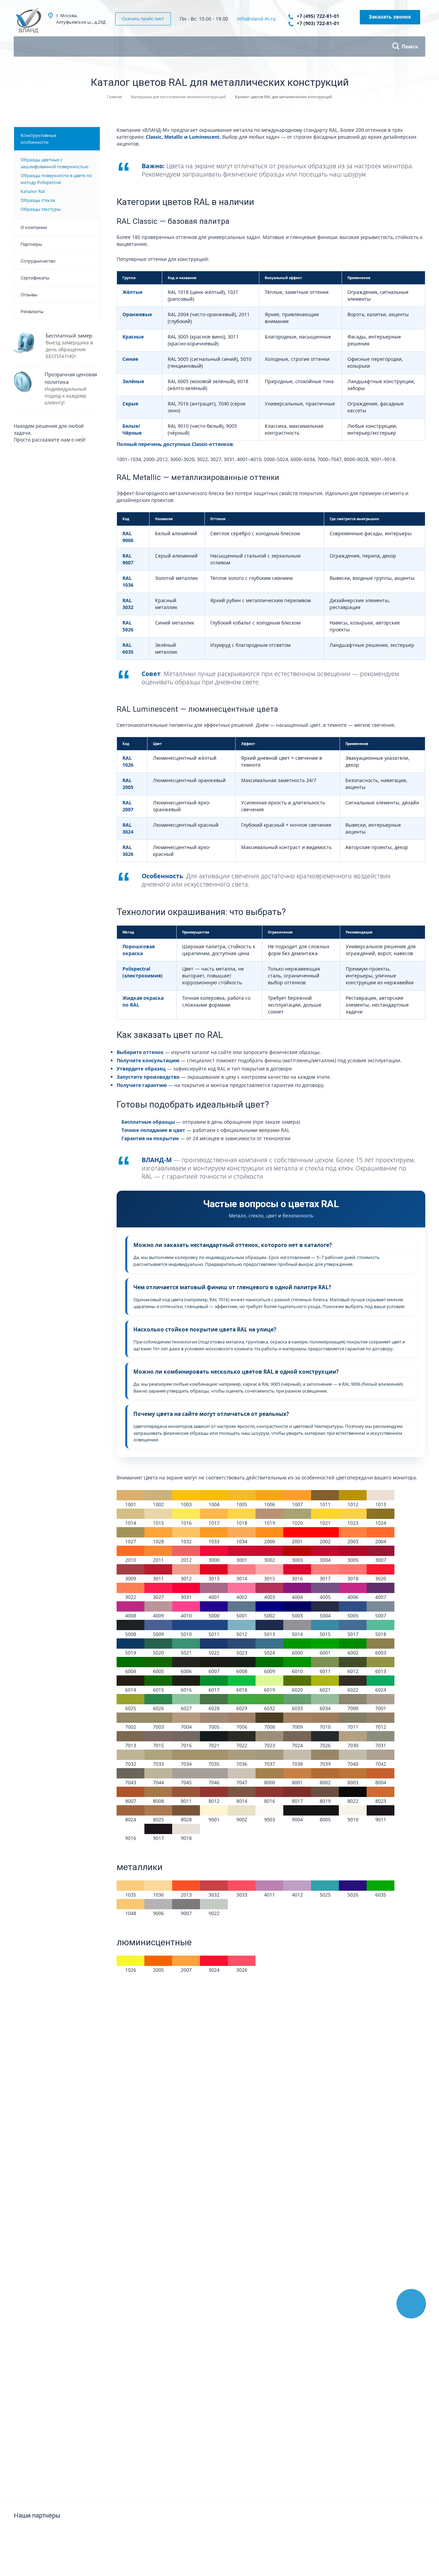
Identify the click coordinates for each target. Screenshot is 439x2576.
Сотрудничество (38, 261)
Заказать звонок (390, 17)
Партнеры (31, 244)
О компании (34, 227)
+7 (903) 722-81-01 (318, 23)
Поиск (410, 46)
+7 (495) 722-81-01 (318, 16)
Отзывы (29, 295)
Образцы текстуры (41, 209)
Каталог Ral (33, 191)
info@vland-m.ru (256, 19)
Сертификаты (35, 278)
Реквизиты (32, 311)
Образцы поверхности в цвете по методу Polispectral (56, 179)
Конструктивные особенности (38, 139)
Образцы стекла (38, 200)
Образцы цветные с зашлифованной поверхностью (55, 163)
